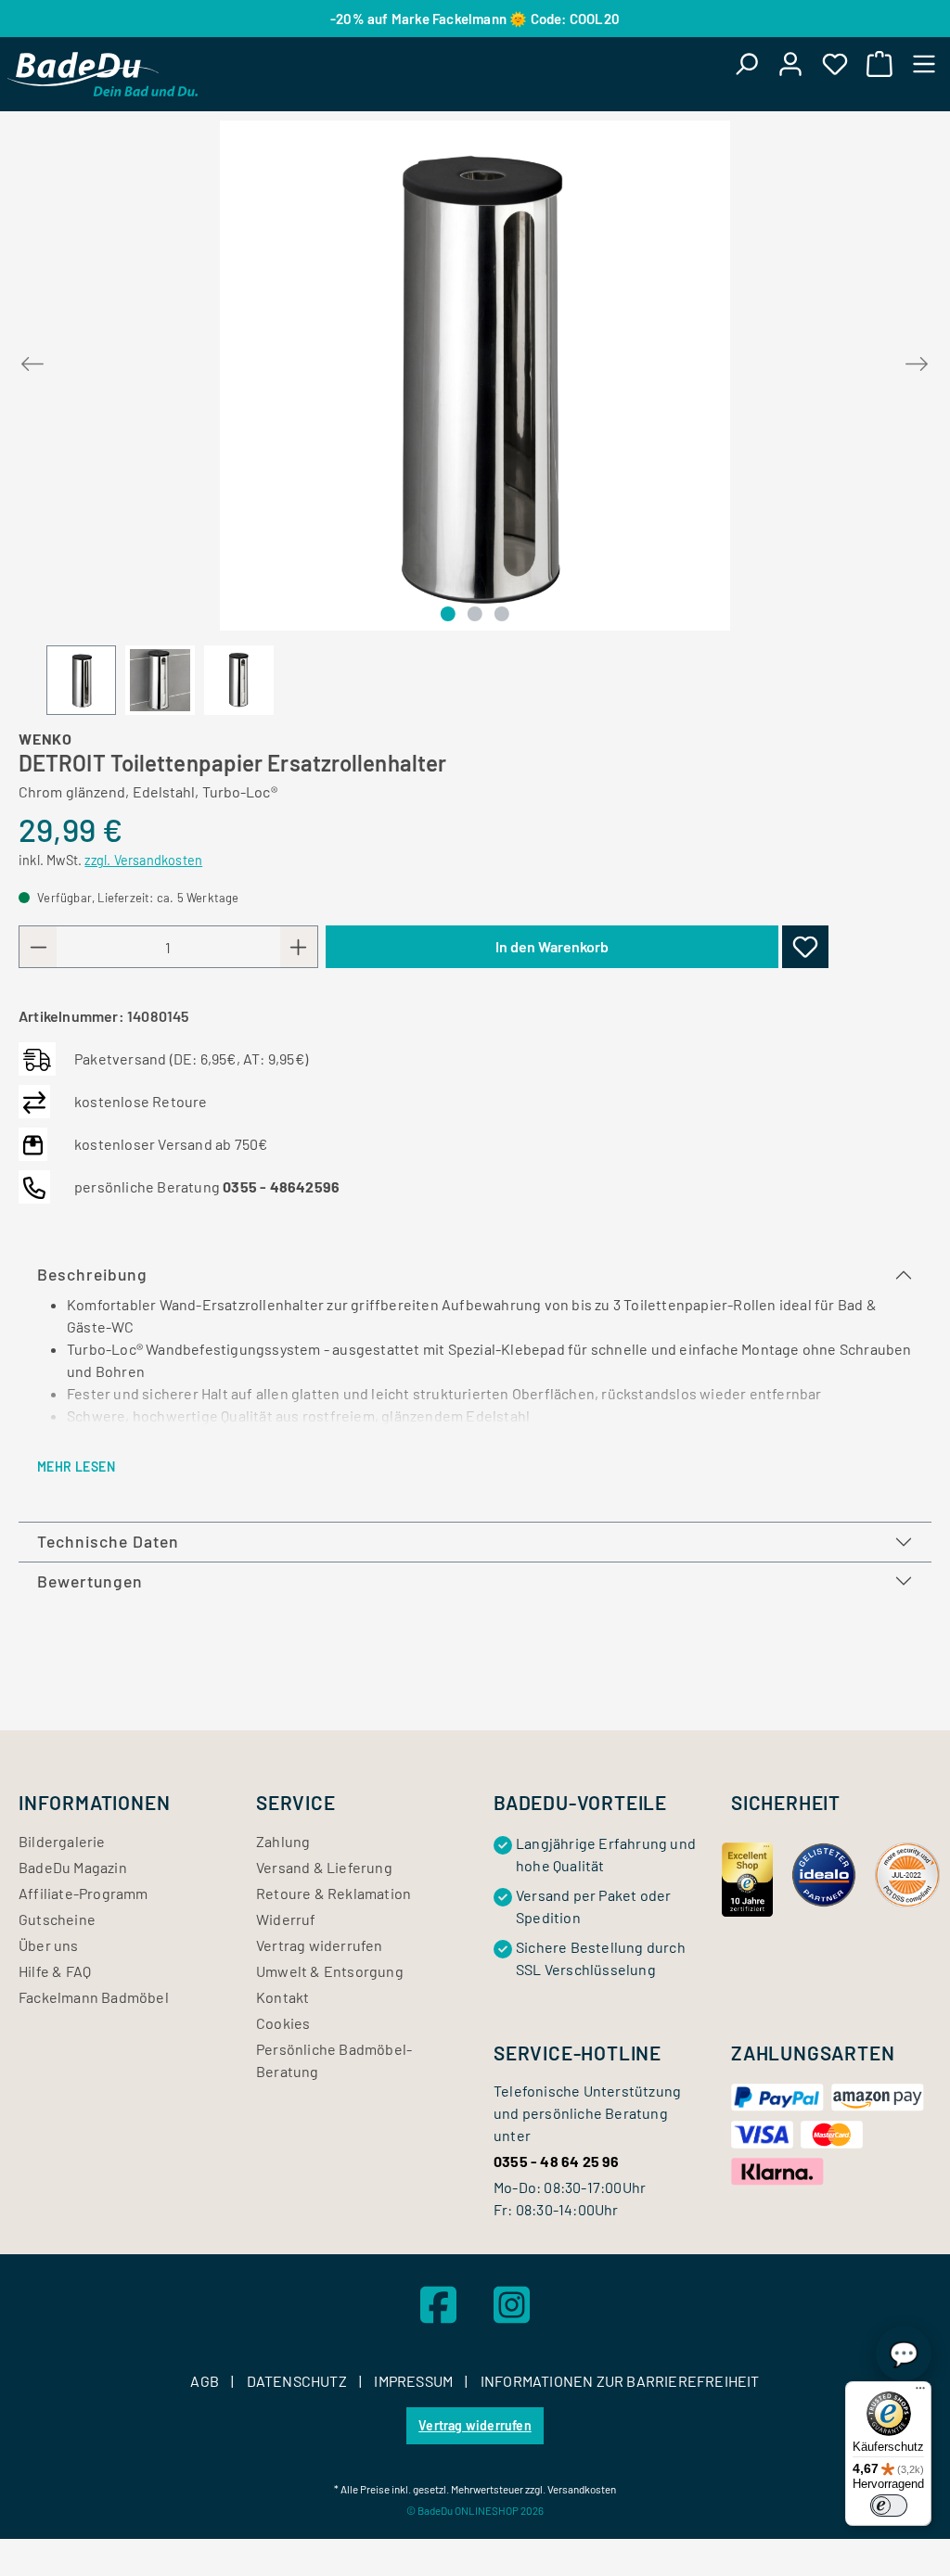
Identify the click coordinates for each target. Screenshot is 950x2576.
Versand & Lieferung (324, 1867)
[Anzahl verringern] (38, 947)
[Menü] (924, 63)
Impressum (415, 2381)
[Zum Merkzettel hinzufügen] (805, 947)
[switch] (889, 2506)
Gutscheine (57, 1919)
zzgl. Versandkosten (143, 860)
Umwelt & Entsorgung (330, 1971)
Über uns (49, 1945)
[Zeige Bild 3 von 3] (502, 614)
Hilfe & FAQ (55, 1971)
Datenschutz (298, 2381)
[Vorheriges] (32, 360)
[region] (475, 418)
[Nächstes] (917, 360)
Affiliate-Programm (83, 1893)
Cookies (283, 2023)
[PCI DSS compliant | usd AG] (907, 1873)
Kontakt (282, 1997)
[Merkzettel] (835, 63)
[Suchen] (746, 63)
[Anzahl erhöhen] (299, 947)
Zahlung (283, 1841)
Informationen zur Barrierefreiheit (620, 2381)
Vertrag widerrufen (320, 1945)
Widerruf (286, 1919)
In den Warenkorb (552, 946)
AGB (206, 2381)
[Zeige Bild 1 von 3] (447, 614)
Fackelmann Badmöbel (94, 1997)
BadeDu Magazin (73, 1867)
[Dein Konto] (790, 63)
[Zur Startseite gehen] (103, 74)
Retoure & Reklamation (334, 1893)
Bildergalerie (62, 1841)
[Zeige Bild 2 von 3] (475, 614)
